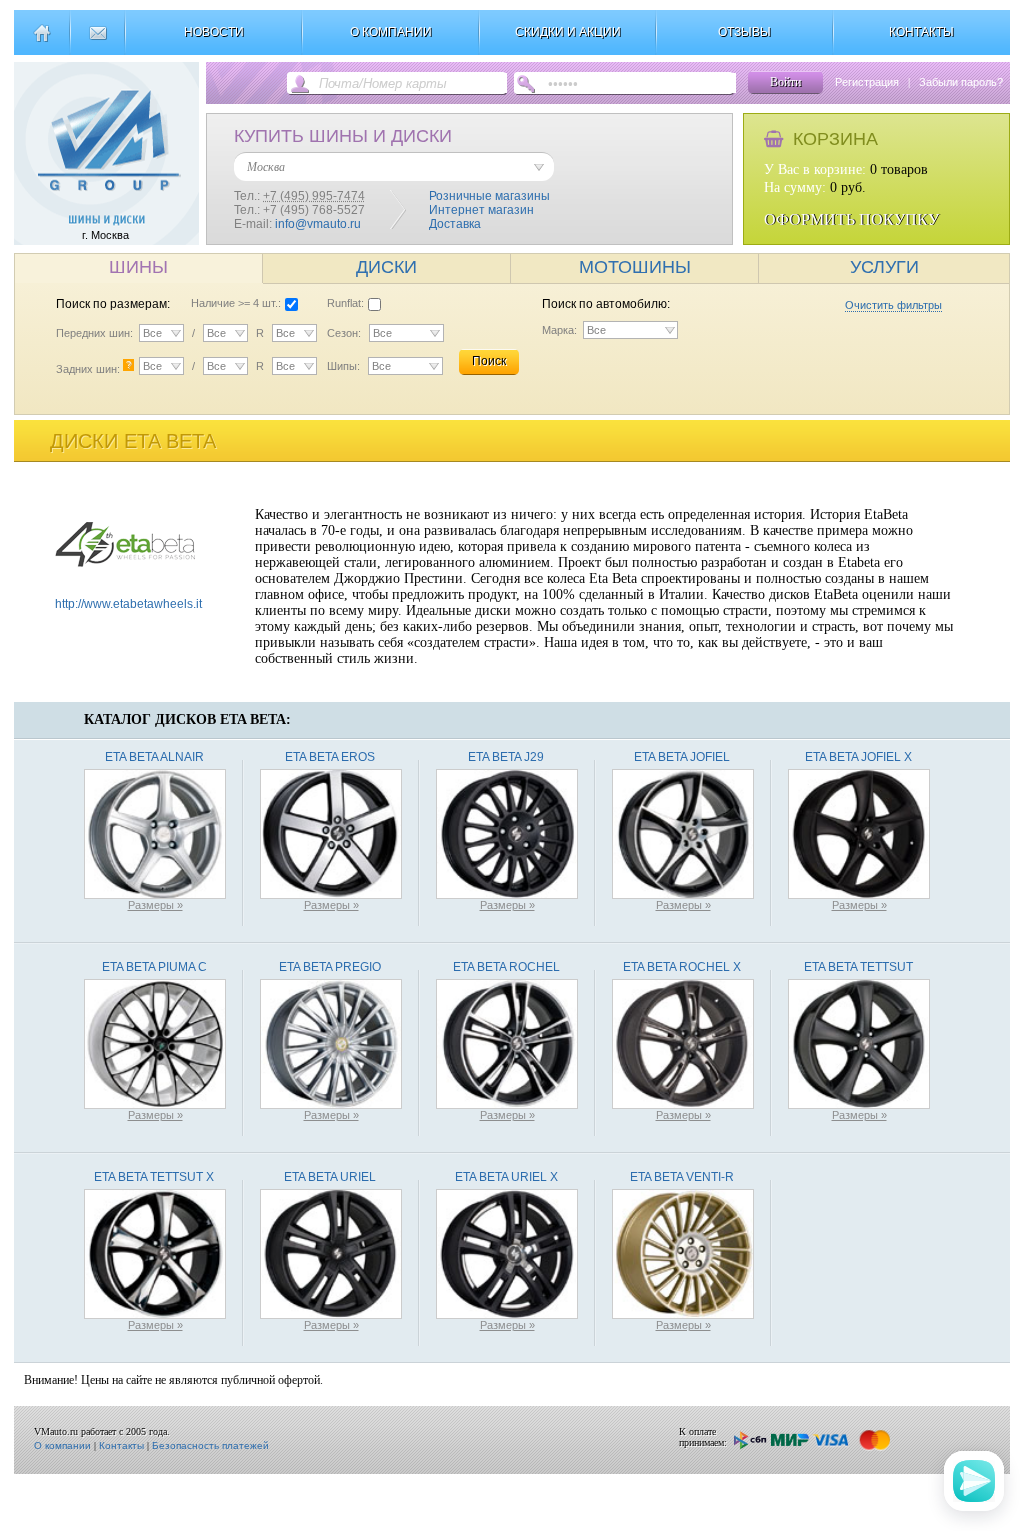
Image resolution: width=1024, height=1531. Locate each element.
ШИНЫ (138, 267)
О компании (62, 1445)
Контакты (121, 1445)
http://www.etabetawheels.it (128, 604)
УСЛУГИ (884, 267)
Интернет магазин (481, 210)
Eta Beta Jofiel (682, 757)
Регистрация (867, 82)
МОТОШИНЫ (635, 267)
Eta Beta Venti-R (682, 1177)
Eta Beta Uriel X (506, 1177)
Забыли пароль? (961, 82)
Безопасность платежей (210, 1445)
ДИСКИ (386, 267)
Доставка (455, 224)
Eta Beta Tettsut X (154, 1177)
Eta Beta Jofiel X (858, 757)
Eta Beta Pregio (330, 967)
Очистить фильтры (893, 305)
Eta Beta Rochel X (682, 967)
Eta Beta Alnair (154, 757)
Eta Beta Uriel (330, 1177)
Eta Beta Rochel (506, 967)
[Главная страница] (41, 41)
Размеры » (155, 905)
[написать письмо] (97, 41)
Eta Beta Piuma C (154, 967)
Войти (785, 82)
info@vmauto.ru (318, 224)
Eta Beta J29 (506, 757)
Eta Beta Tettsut (858, 967)
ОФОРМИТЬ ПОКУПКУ (851, 219)
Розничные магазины (489, 196)
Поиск (489, 361)
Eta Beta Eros (330, 757)
